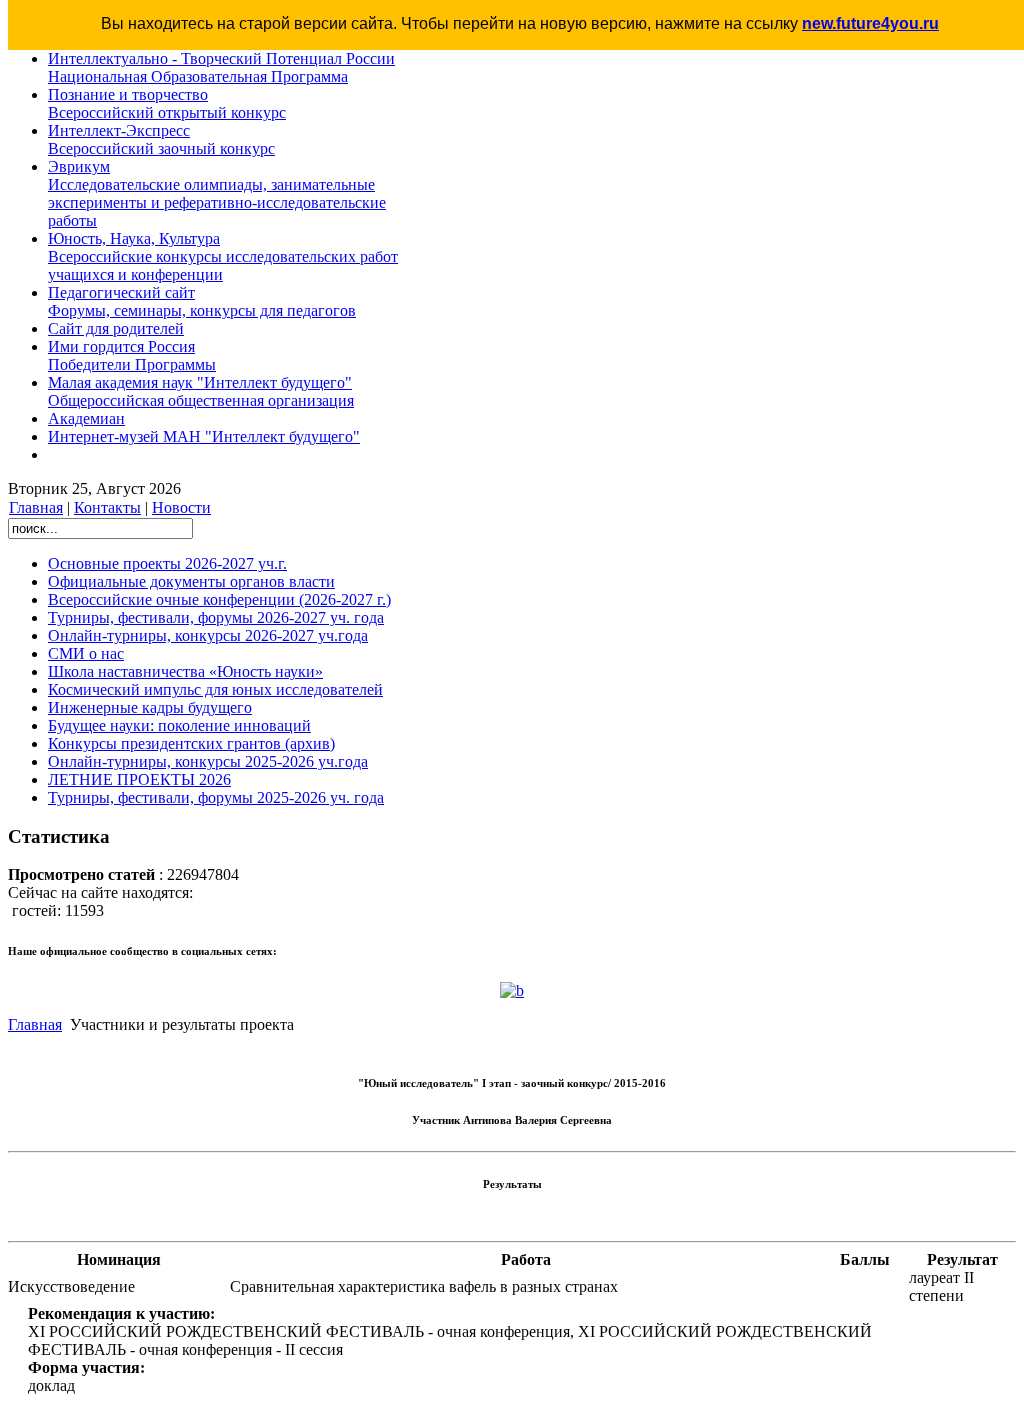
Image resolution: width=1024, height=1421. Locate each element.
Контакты (107, 507)
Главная (36, 507)
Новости (181, 507)
